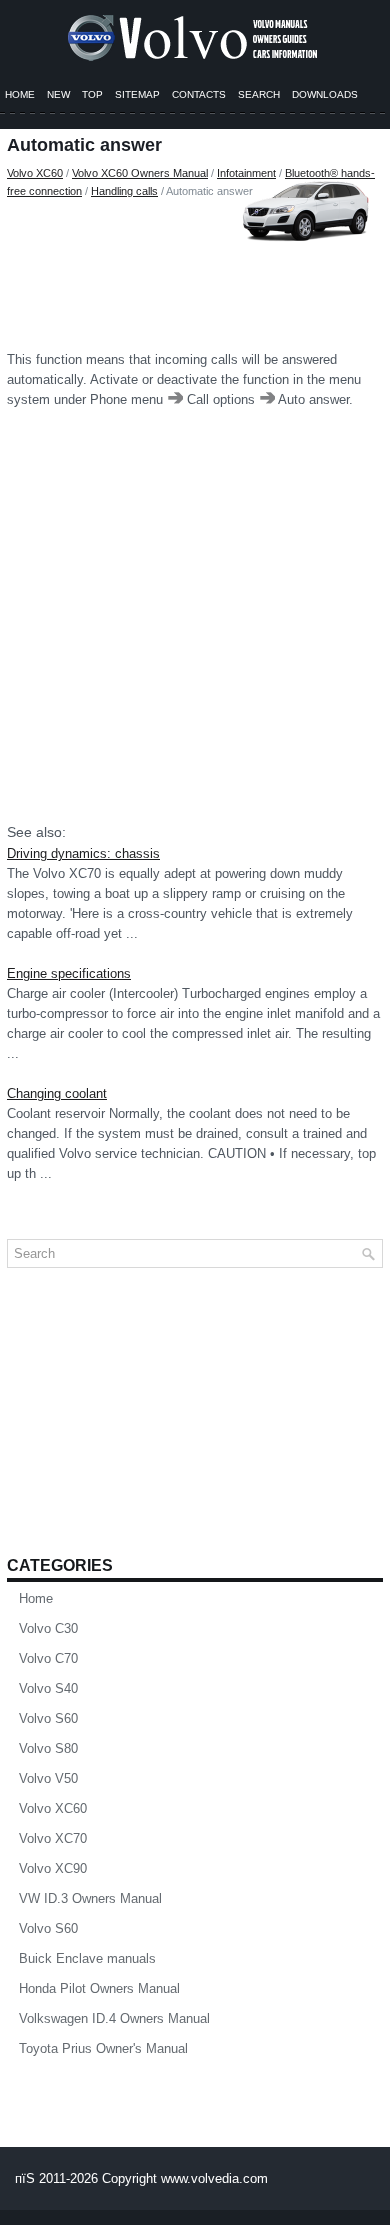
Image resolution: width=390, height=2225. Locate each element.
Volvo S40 (48, 1688)
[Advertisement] (195, 270)
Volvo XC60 (35, 173)
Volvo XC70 (53, 1838)
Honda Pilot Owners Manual (99, 1988)
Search (259, 94)
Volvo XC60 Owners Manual (140, 173)
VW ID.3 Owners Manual (90, 1898)
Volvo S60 (48, 1718)
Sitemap (137, 94)
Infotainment (246, 173)
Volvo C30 (48, 1628)
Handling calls (124, 191)
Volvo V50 (48, 1778)
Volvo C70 (48, 1658)
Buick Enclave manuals (87, 1958)
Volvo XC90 (53, 1868)
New (58, 94)
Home (20, 94)
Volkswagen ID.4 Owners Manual (114, 2018)
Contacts (199, 94)
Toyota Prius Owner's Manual (103, 2048)
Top (92, 94)
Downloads (325, 94)
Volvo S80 (48, 1748)
